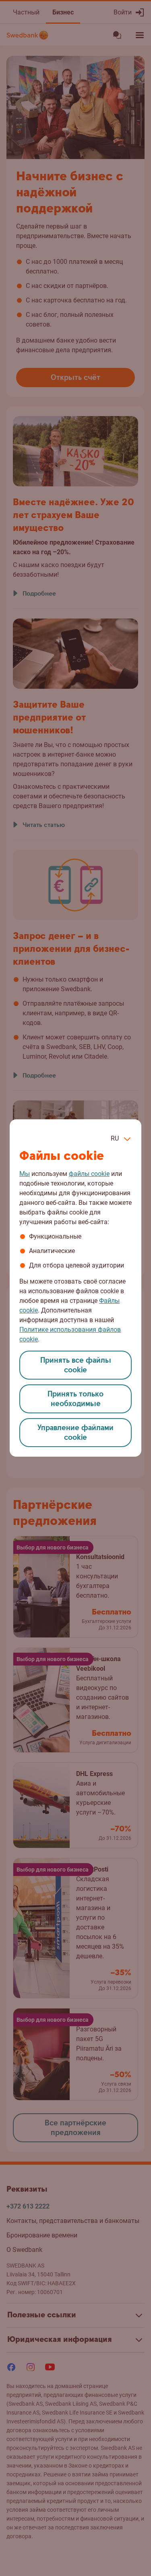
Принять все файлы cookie (76, 1365)
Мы (25, 1174)
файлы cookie (89, 1174)
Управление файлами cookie (75, 1433)
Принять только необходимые (75, 1399)
